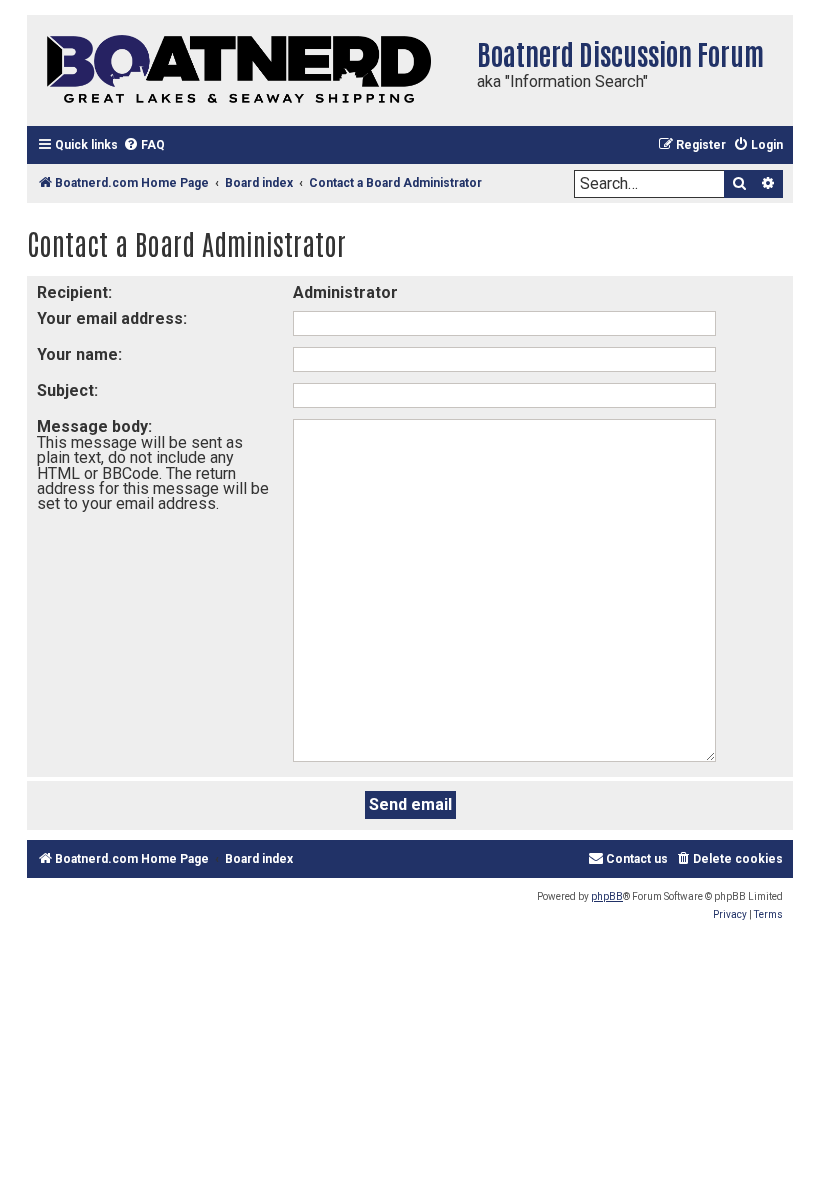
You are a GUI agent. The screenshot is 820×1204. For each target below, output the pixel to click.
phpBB (607, 896)
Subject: (67, 390)
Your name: (79, 354)
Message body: (94, 426)
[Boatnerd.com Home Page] (247, 70)
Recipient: (74, 292)
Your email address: (112, 318)
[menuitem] (144, 145)
